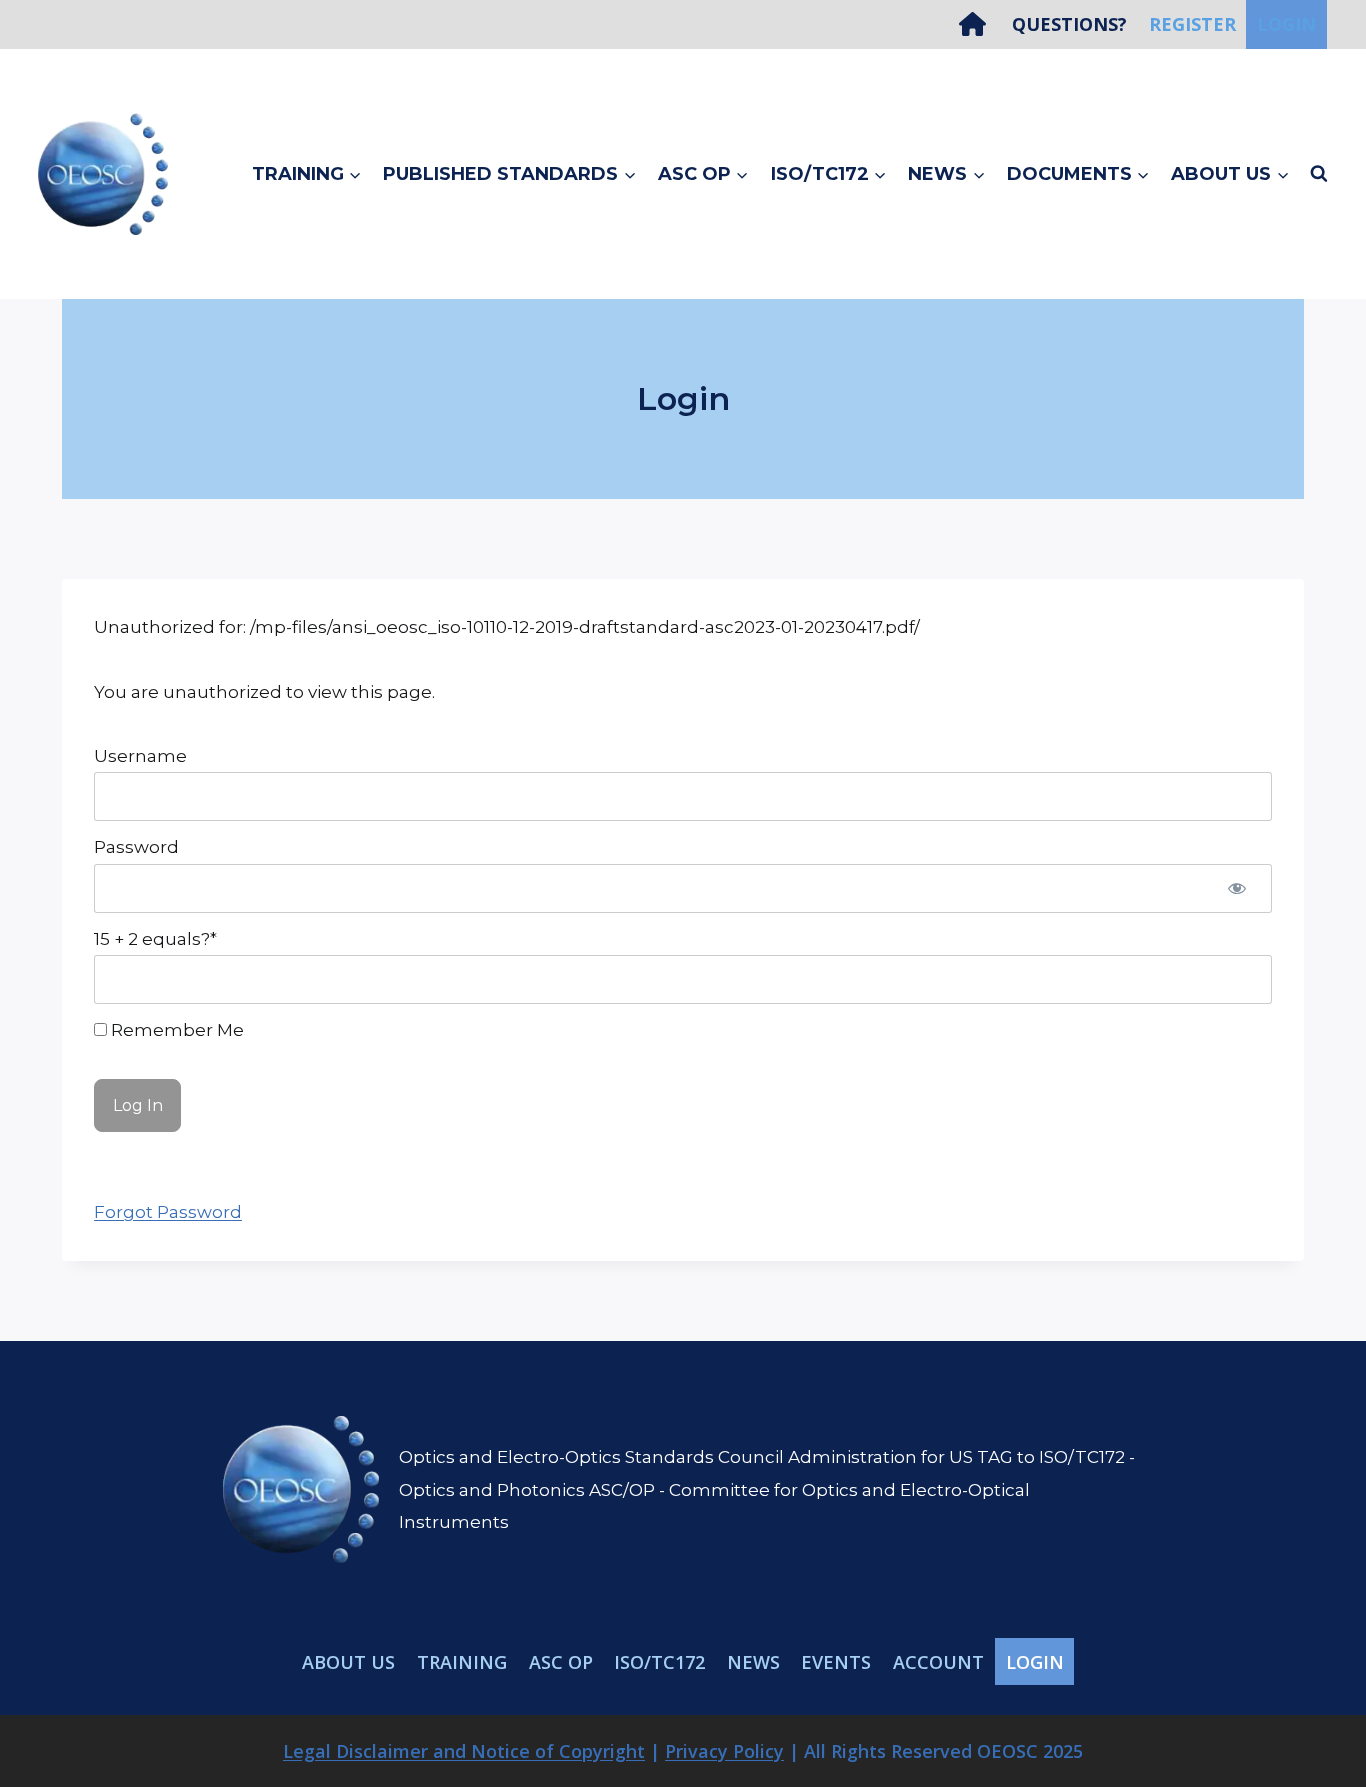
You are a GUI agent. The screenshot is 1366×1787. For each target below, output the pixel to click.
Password (136, 847)
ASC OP (561, 1662)
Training (462, 1662)
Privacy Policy (724, 1751)
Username (140, 756)
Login (1286, 24)
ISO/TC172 (659, 1662)
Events (836, 1662)
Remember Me (175, 1030)
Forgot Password (168, 1212)
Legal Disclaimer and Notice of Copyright (464, 1751)
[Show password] (1237, 888)
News (753, 1662)
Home (980, 24)
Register (1192, 24)
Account (938, 1662)
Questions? (1069, 24)
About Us (348, 1662)
